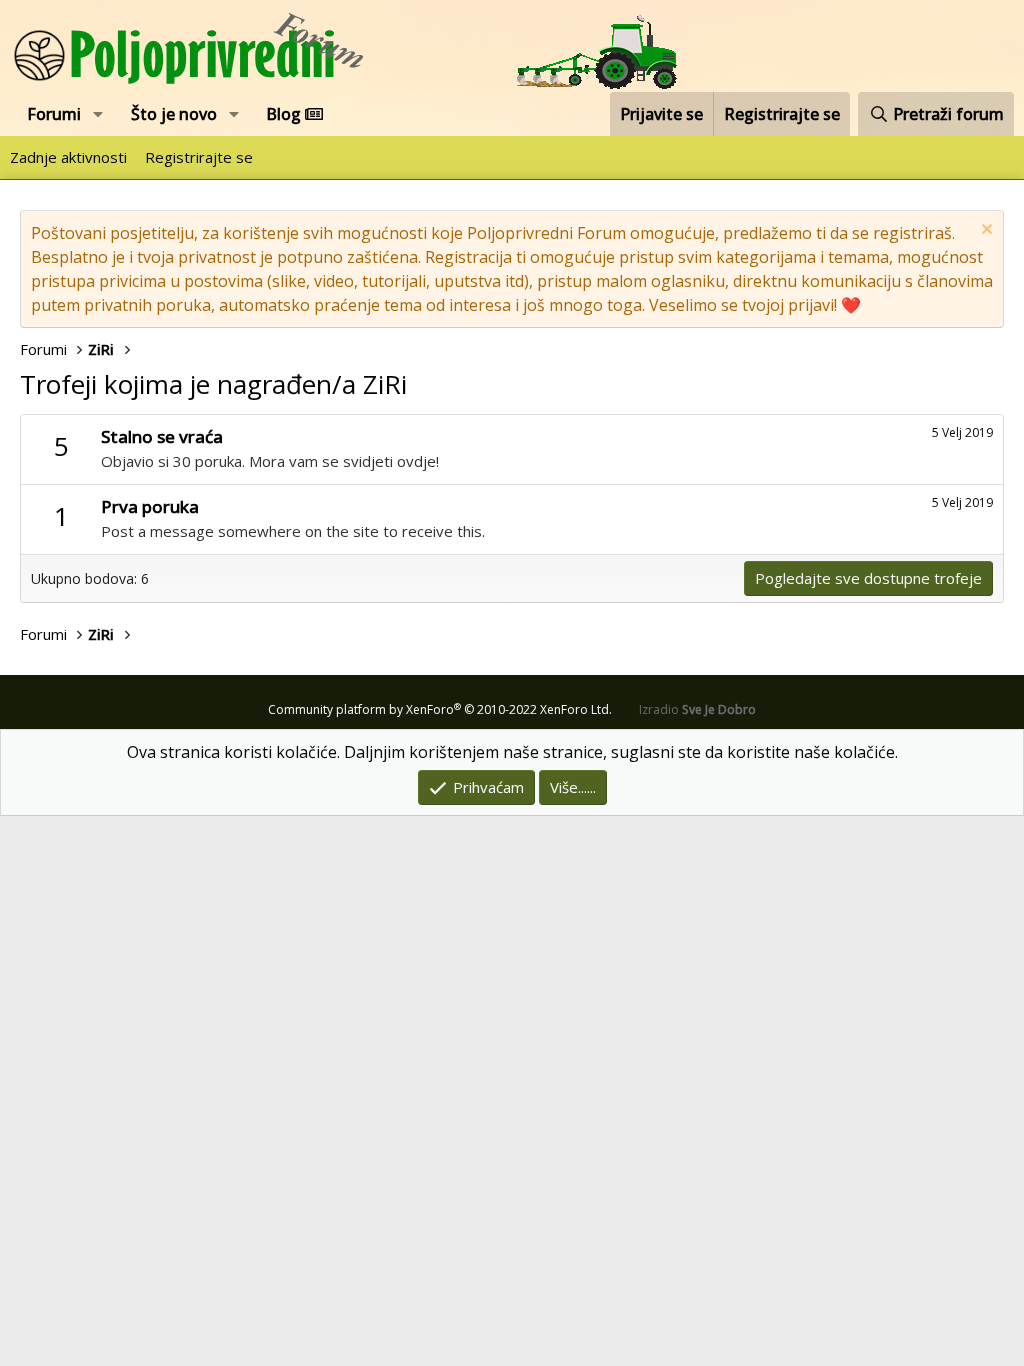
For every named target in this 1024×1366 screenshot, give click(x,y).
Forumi (54, 114)
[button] (98, 114)
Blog (285, 114)
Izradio (697, 709)
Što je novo (174, 114)
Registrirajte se (199, 157)
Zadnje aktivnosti (68, 157)
